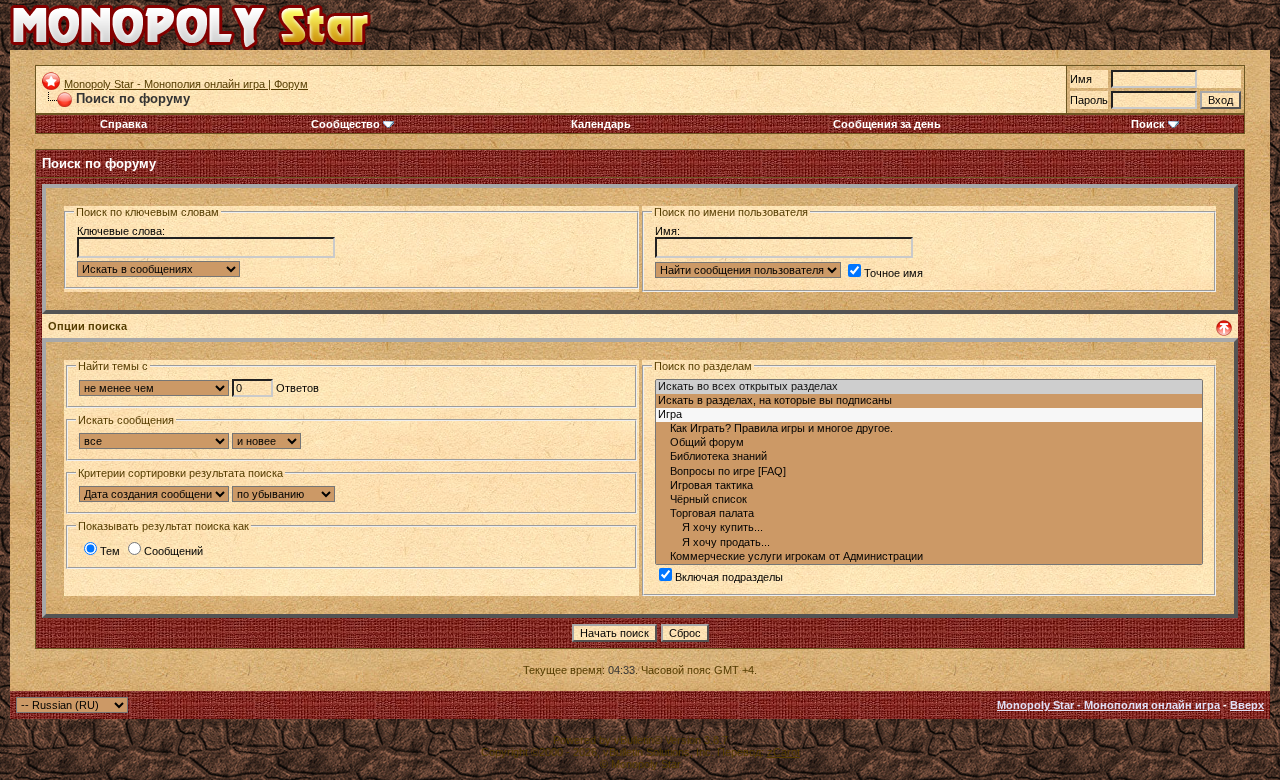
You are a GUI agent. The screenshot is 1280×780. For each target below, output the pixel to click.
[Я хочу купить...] (929, 528)
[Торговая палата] (929, 514)
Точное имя (893, 273)
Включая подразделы (729, 577)
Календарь (601, 124)
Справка (123, 124)
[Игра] (929, 415)
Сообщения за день (887, 124)
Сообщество (345, 124)
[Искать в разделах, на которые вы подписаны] (929, 401)
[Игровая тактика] (929, 486)
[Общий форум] (929, 443)
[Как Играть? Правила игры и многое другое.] (929, 429)
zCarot (783, 752)
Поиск (1148, 124)
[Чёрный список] (929, 500)
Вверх (1247, 705)
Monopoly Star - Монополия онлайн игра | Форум (186, 84)
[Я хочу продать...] (929, 543)
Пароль (1089, 100)
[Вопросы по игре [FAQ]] (929, 472)
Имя (1081, 79)
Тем (110, 551)
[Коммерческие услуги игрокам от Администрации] (929, 557)
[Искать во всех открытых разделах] (929, 387)
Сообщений (173, 551)
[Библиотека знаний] (929, 457)
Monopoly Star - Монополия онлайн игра (1108, 705)
